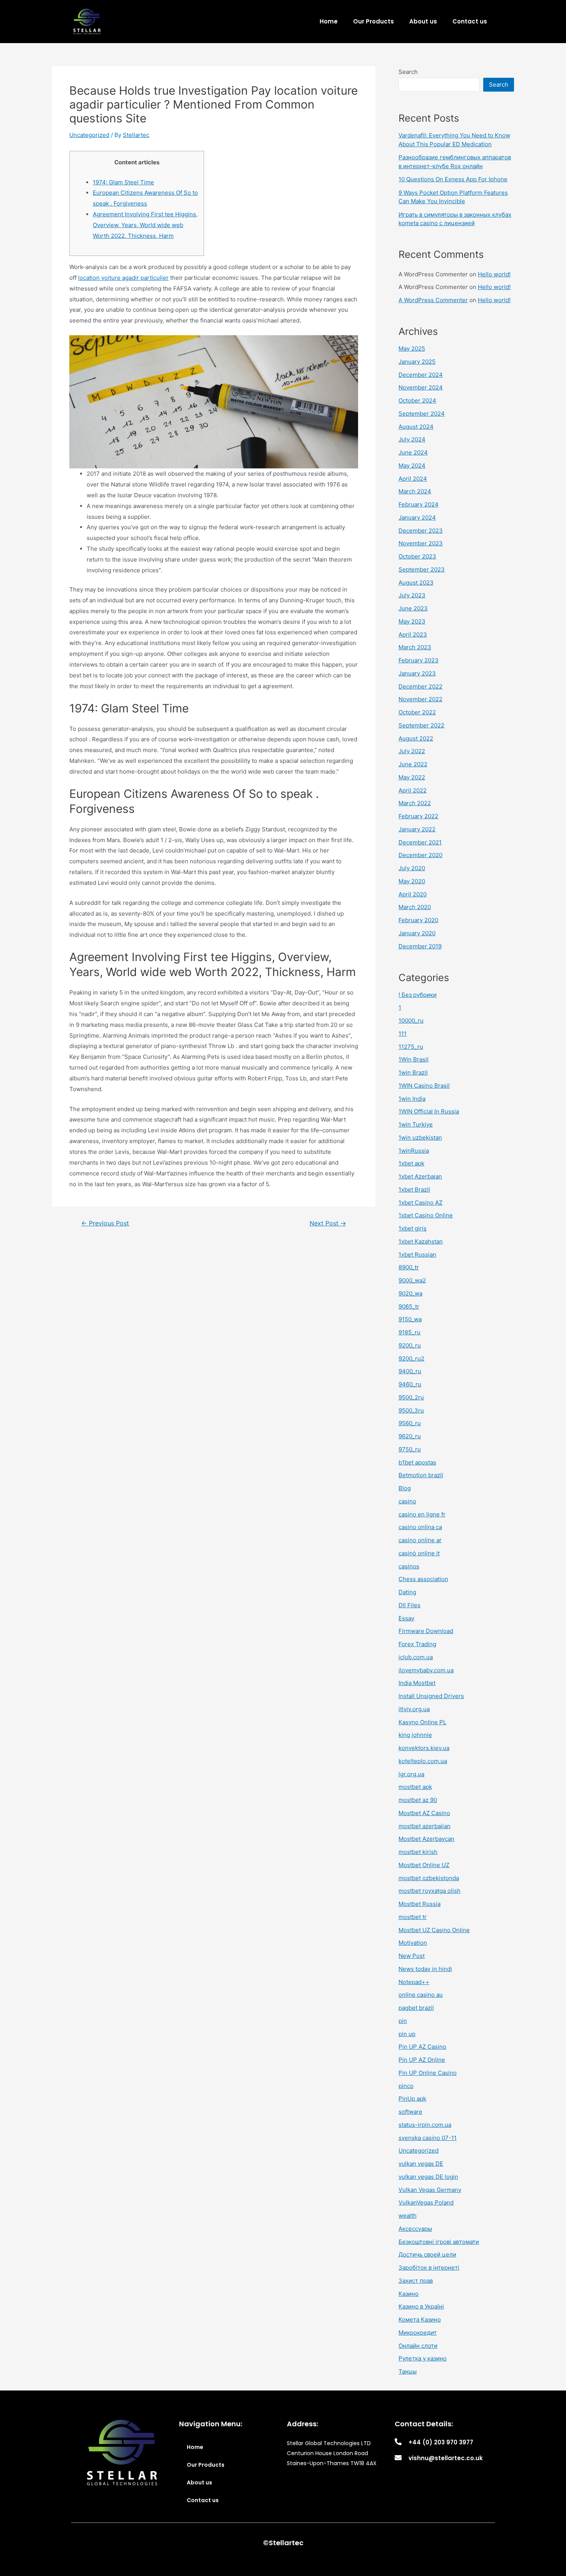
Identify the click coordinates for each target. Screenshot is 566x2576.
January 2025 (417, 362)
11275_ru (411, 1047)
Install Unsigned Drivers (431, 1696)
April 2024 (413, 479)
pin (403, 2021)
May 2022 (412, 777)
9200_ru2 (411, 1358)
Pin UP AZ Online (422, 2060)
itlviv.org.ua (414, 1709)
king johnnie (415, 1735)
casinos (409, 1566)
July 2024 (412, 439)
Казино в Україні (421, 2306)
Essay (406, 1618)
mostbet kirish (418, 1852)
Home (329, 21)
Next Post (328, 1224)
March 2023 (415, 647)
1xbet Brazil (414, 1189)
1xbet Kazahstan (421, 1241)
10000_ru (411, 1021)
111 (403, 1034)
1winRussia (414, 1151)
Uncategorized (89, 135)
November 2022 (420, 699)
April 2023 (413, 634)
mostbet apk (415, 1787)
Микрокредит (418, 2333)
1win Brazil (413, 1072)
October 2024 (417, 400)
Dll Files (409, 1605)
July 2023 (412, 595)
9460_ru (410, 1384)
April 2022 (413, 790)
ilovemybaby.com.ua (426, 1670)
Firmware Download (426, 1631)
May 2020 (412, 881)
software (410, 2112)
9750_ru (410, 1449)
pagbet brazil (416, 2008)
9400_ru (410, 1371)
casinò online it (419, 1553)
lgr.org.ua (411, 1774)
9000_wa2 (412, 1280)
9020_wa (410, 1293)
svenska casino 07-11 (428, 2138)
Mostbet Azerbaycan (426, 1839)
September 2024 (422, 414)
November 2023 (421, 543)
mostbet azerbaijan (424, 1826)
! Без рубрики (418, 995)
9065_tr (409, 1306)
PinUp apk (412, 2099)
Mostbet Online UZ (424, 1865)
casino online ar (420, 1540)
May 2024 (412, 466)
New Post (412, 1956)
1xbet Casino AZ (420, 1203)
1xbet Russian (417, 1255)
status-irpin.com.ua (425, 2125)
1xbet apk (411, 1163)
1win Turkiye (416, 1124)
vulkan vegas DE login (428, 2177)
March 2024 (415, 491)
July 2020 (412, 868)
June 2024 (413, 452)
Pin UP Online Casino (428, 2073)
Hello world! (494, 274)
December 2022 (420, 686)
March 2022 (415, 803)
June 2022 (413, 764)
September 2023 (422, 569)
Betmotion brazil (421, 1475)
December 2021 (420, 842)
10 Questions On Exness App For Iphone (453, 179)
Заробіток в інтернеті (429, 2268)
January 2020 (417, 933)
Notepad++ (414, 1982)
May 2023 (412, 621)
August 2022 (416, 738)
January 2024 (417, 517)
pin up (407, 2034)
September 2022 (421, 725)
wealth (408, 2216)
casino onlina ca (420, 1527)
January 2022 (417, 829)
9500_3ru (411, 1410)
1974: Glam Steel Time (123, 182)
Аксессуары (415, 2229)
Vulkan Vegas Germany (430, 2190)
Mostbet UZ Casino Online (434, 1930)
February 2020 (418, 920)
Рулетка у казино (423, 2358)
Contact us (470, 21)
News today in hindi (425, 1969)
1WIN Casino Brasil (424, 1086)
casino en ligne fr (422, 1514)
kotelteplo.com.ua (423, 1761)
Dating (407, 1592)
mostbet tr (413, 1917)
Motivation (413, 1943)
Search (408, 72)
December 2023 (421, 531)
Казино (409, 2294)
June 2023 (413, 608)
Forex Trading (417, 1644)
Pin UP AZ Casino (422, 2047)
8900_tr (409, 1267)
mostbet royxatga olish (430, 1891)
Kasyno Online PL (422, 1722)
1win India (412, 1099)
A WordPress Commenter (433, 300)
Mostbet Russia (419, 1904)
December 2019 (420, 946)
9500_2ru (411, 1397)
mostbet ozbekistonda (429, 1878)
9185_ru (409, 1332)
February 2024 (419, 504)
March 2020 (415, 907)
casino (407, 1501)
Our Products (373, 21)
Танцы (408, 2371)
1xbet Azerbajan (420, 1176)
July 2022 (412, 751)
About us (423, 21)
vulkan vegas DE (421, 2164)
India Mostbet (417, 1683)
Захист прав (416, 2281)
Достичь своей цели (427, 2254)
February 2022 (418, 816)
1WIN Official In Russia (429, 1111)
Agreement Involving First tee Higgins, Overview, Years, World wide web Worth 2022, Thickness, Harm (145, 225)
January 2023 (417, 673)
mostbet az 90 (418, 1800)
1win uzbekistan (420, 1138)
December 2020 (420, 855)
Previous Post (105, 1224)
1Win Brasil (414, 1059)
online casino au (421, 1995)
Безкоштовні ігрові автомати (439, 2242)
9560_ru (410, 1423)
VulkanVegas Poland (426, 2202)
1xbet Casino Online (426, 1215)
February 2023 (419, 660)
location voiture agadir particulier (123, 278)
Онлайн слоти (418, 2346)
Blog (405, 1488)
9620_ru (410, 1436)
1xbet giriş (413, 1228)
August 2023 (416, 583)
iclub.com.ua (416, 1657)
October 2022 (417, 712)
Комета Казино (420, 2319)
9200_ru (410, 1345)
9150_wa (410, 1319)
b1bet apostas (417, 1462)
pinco (406, 2086)
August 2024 (416, 427)
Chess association (423, 1579)
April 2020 (413, 894)
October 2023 (417, 556)
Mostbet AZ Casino (424, 1813)
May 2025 (412, 349)
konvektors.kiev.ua (424, 1748)
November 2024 (421, 387)
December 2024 (421, 375)
